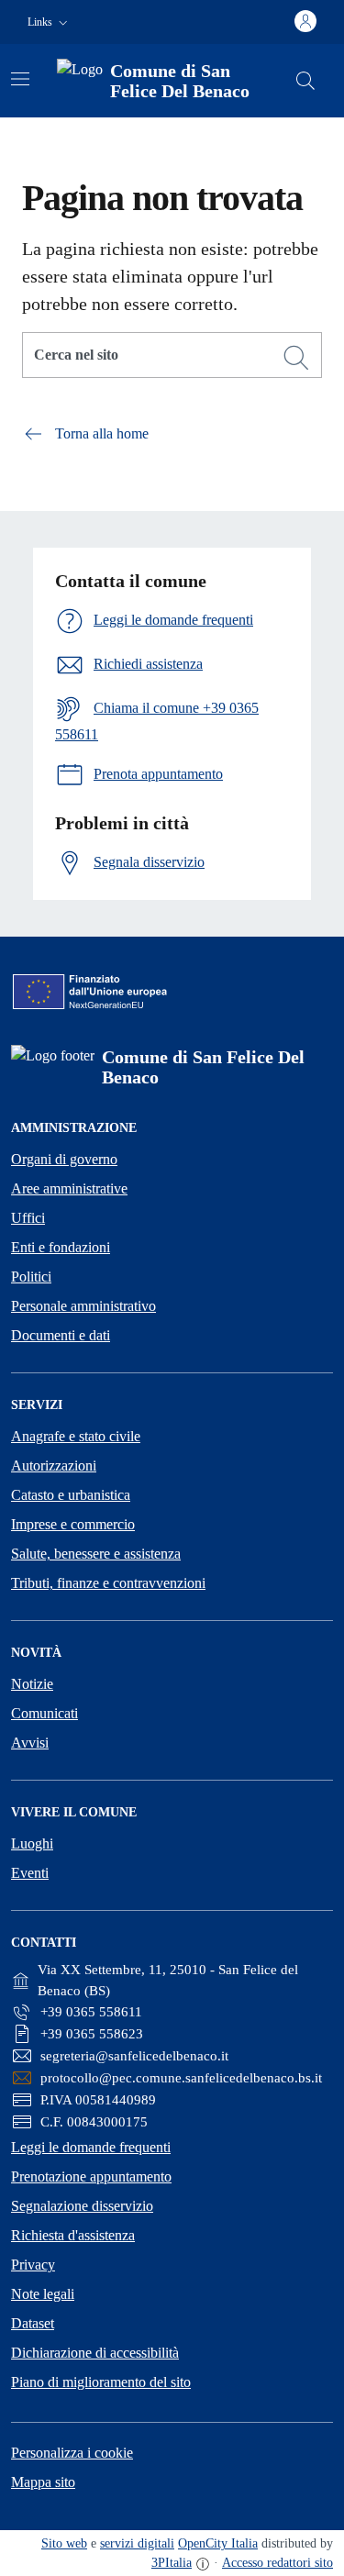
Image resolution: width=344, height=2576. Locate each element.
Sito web (64, 2543)
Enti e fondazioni (61, 1247)
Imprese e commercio (73, 1524)
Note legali (43, 2294)
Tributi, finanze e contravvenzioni (108, 1583)
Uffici (28, 1218)
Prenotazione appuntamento (91, 2176)
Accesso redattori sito (277, 2563)
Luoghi (32, 1843)
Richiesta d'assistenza (73, 2235)
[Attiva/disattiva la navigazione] (20, 79)
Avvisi (30, 1743)
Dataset (33, 2323)
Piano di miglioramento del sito (101, 2382)
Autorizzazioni (54, 1466)
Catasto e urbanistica (71, 1495)
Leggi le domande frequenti (91, 2147)
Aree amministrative (69, 1188)
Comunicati (44, 1713)
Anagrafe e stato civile (76, 1436)
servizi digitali (137, 2543)
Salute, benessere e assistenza (96, 1554)
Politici (31, 1277)
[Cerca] (296, 358)
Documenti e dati (61, 1335)
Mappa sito (43, 2482)
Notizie (32, 1684)
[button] (50, 22)
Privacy (33, 2265)
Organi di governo (64, 1159)
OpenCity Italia (218, 2543)
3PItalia (172, 2563)
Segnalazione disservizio (82, 2206)
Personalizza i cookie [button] (72, 2453)
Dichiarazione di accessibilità (95, 2353)
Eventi (30, 1873)
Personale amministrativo (83, 1306)
